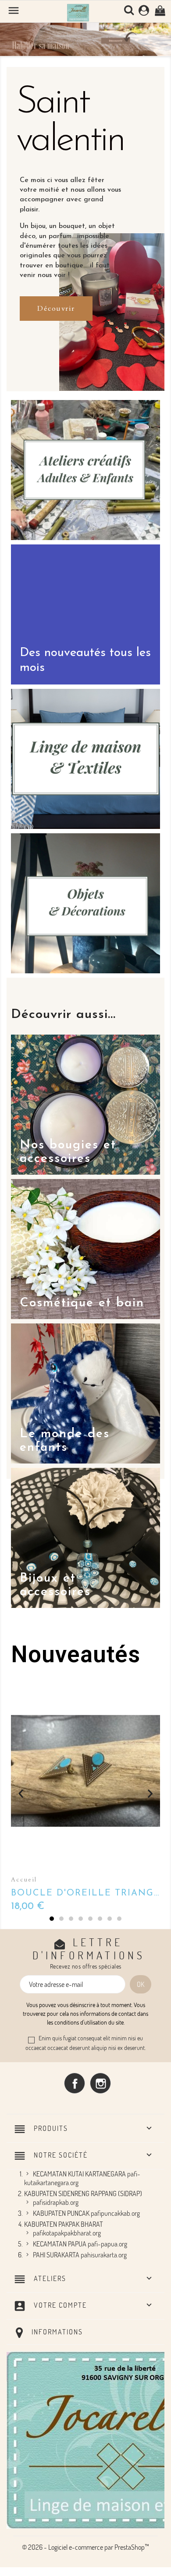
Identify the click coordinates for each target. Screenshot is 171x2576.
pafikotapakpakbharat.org (67, 2233)
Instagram (100, 2083)
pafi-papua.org (107, 2244)
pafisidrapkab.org (56, 2202)
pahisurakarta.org (104, 2255)
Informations (57, 2332)
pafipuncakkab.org (115, 2213)
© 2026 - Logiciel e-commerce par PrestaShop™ (85, 2547)
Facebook (75, 2083)
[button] (13, 33)
